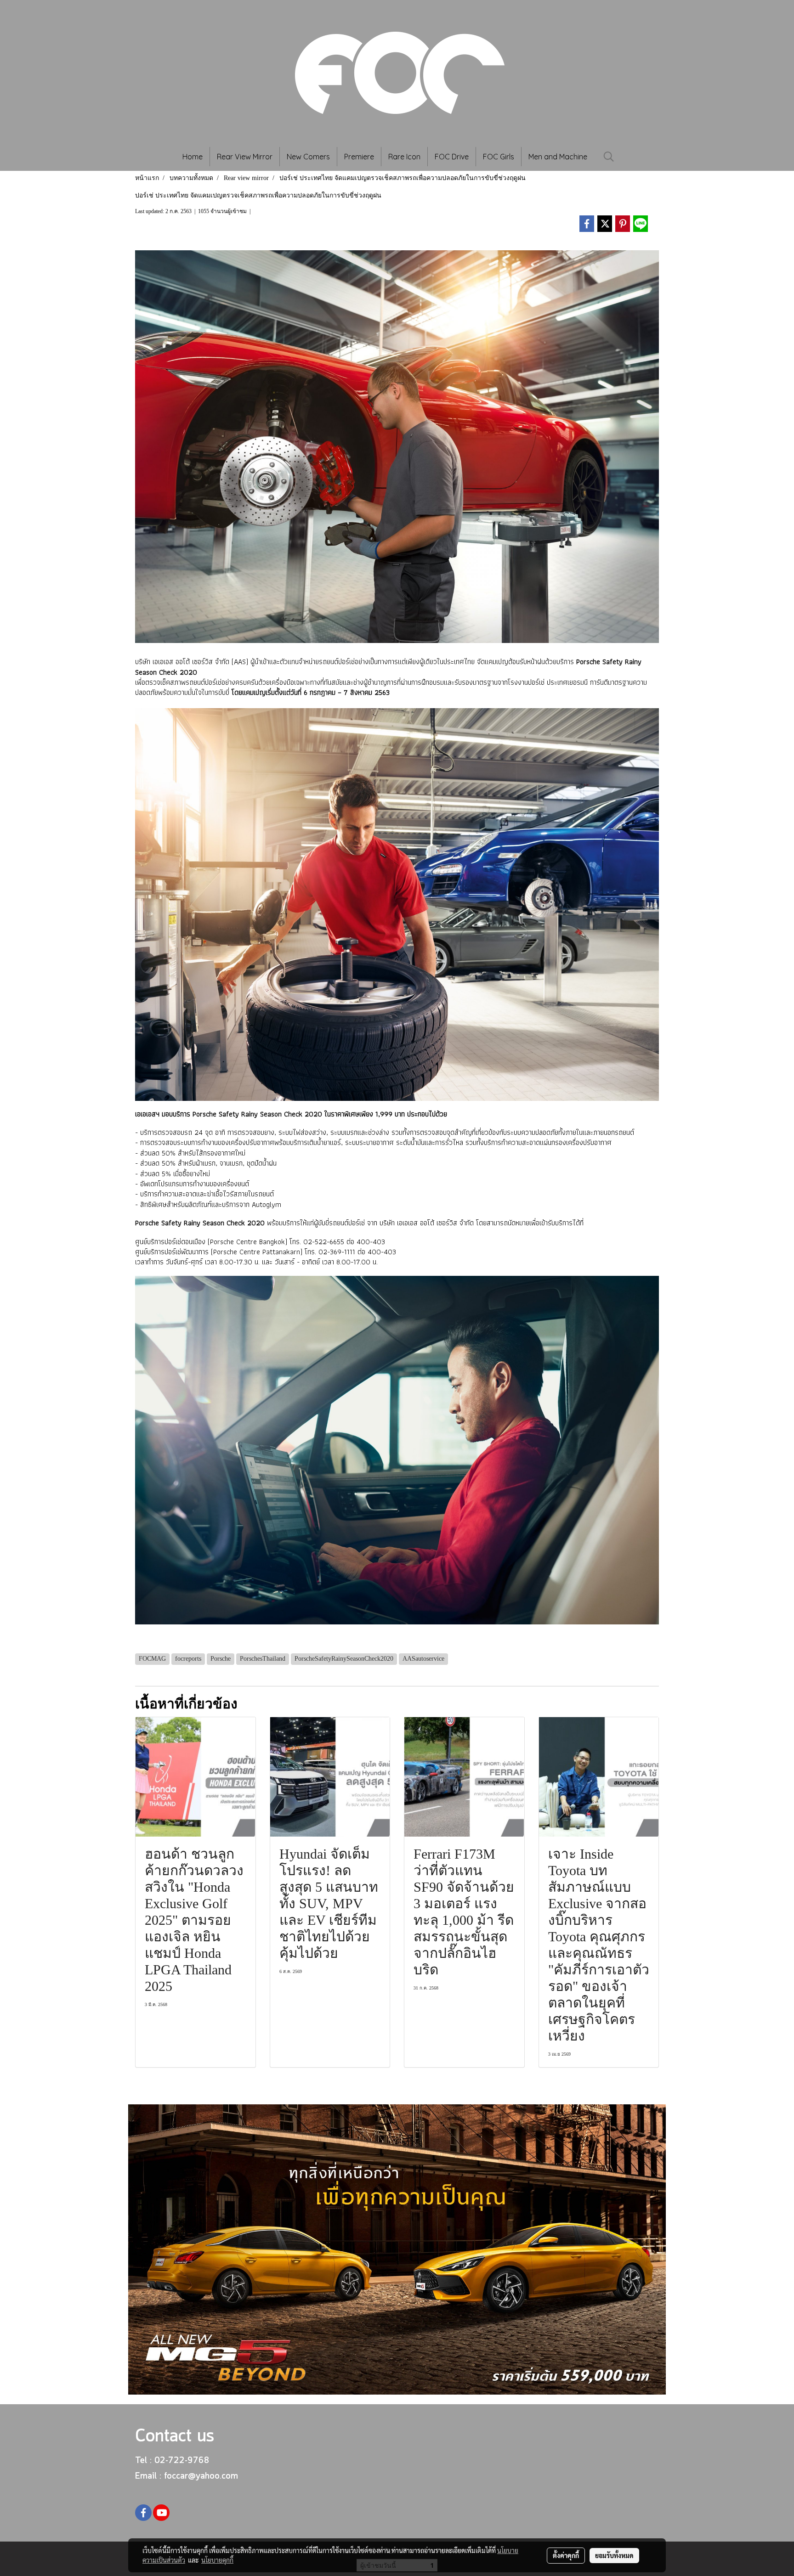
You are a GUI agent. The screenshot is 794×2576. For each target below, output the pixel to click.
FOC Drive (452, 157)
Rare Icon (404, 157)
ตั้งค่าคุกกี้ (566, 2555)
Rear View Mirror (245, 157)
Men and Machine (558, 157)
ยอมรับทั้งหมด (614, 2555)
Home (193, 157)
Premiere (359, 157)
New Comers (308, 157)
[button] (609, 157)
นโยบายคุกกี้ (217, 2560)
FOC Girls (499, 157)
